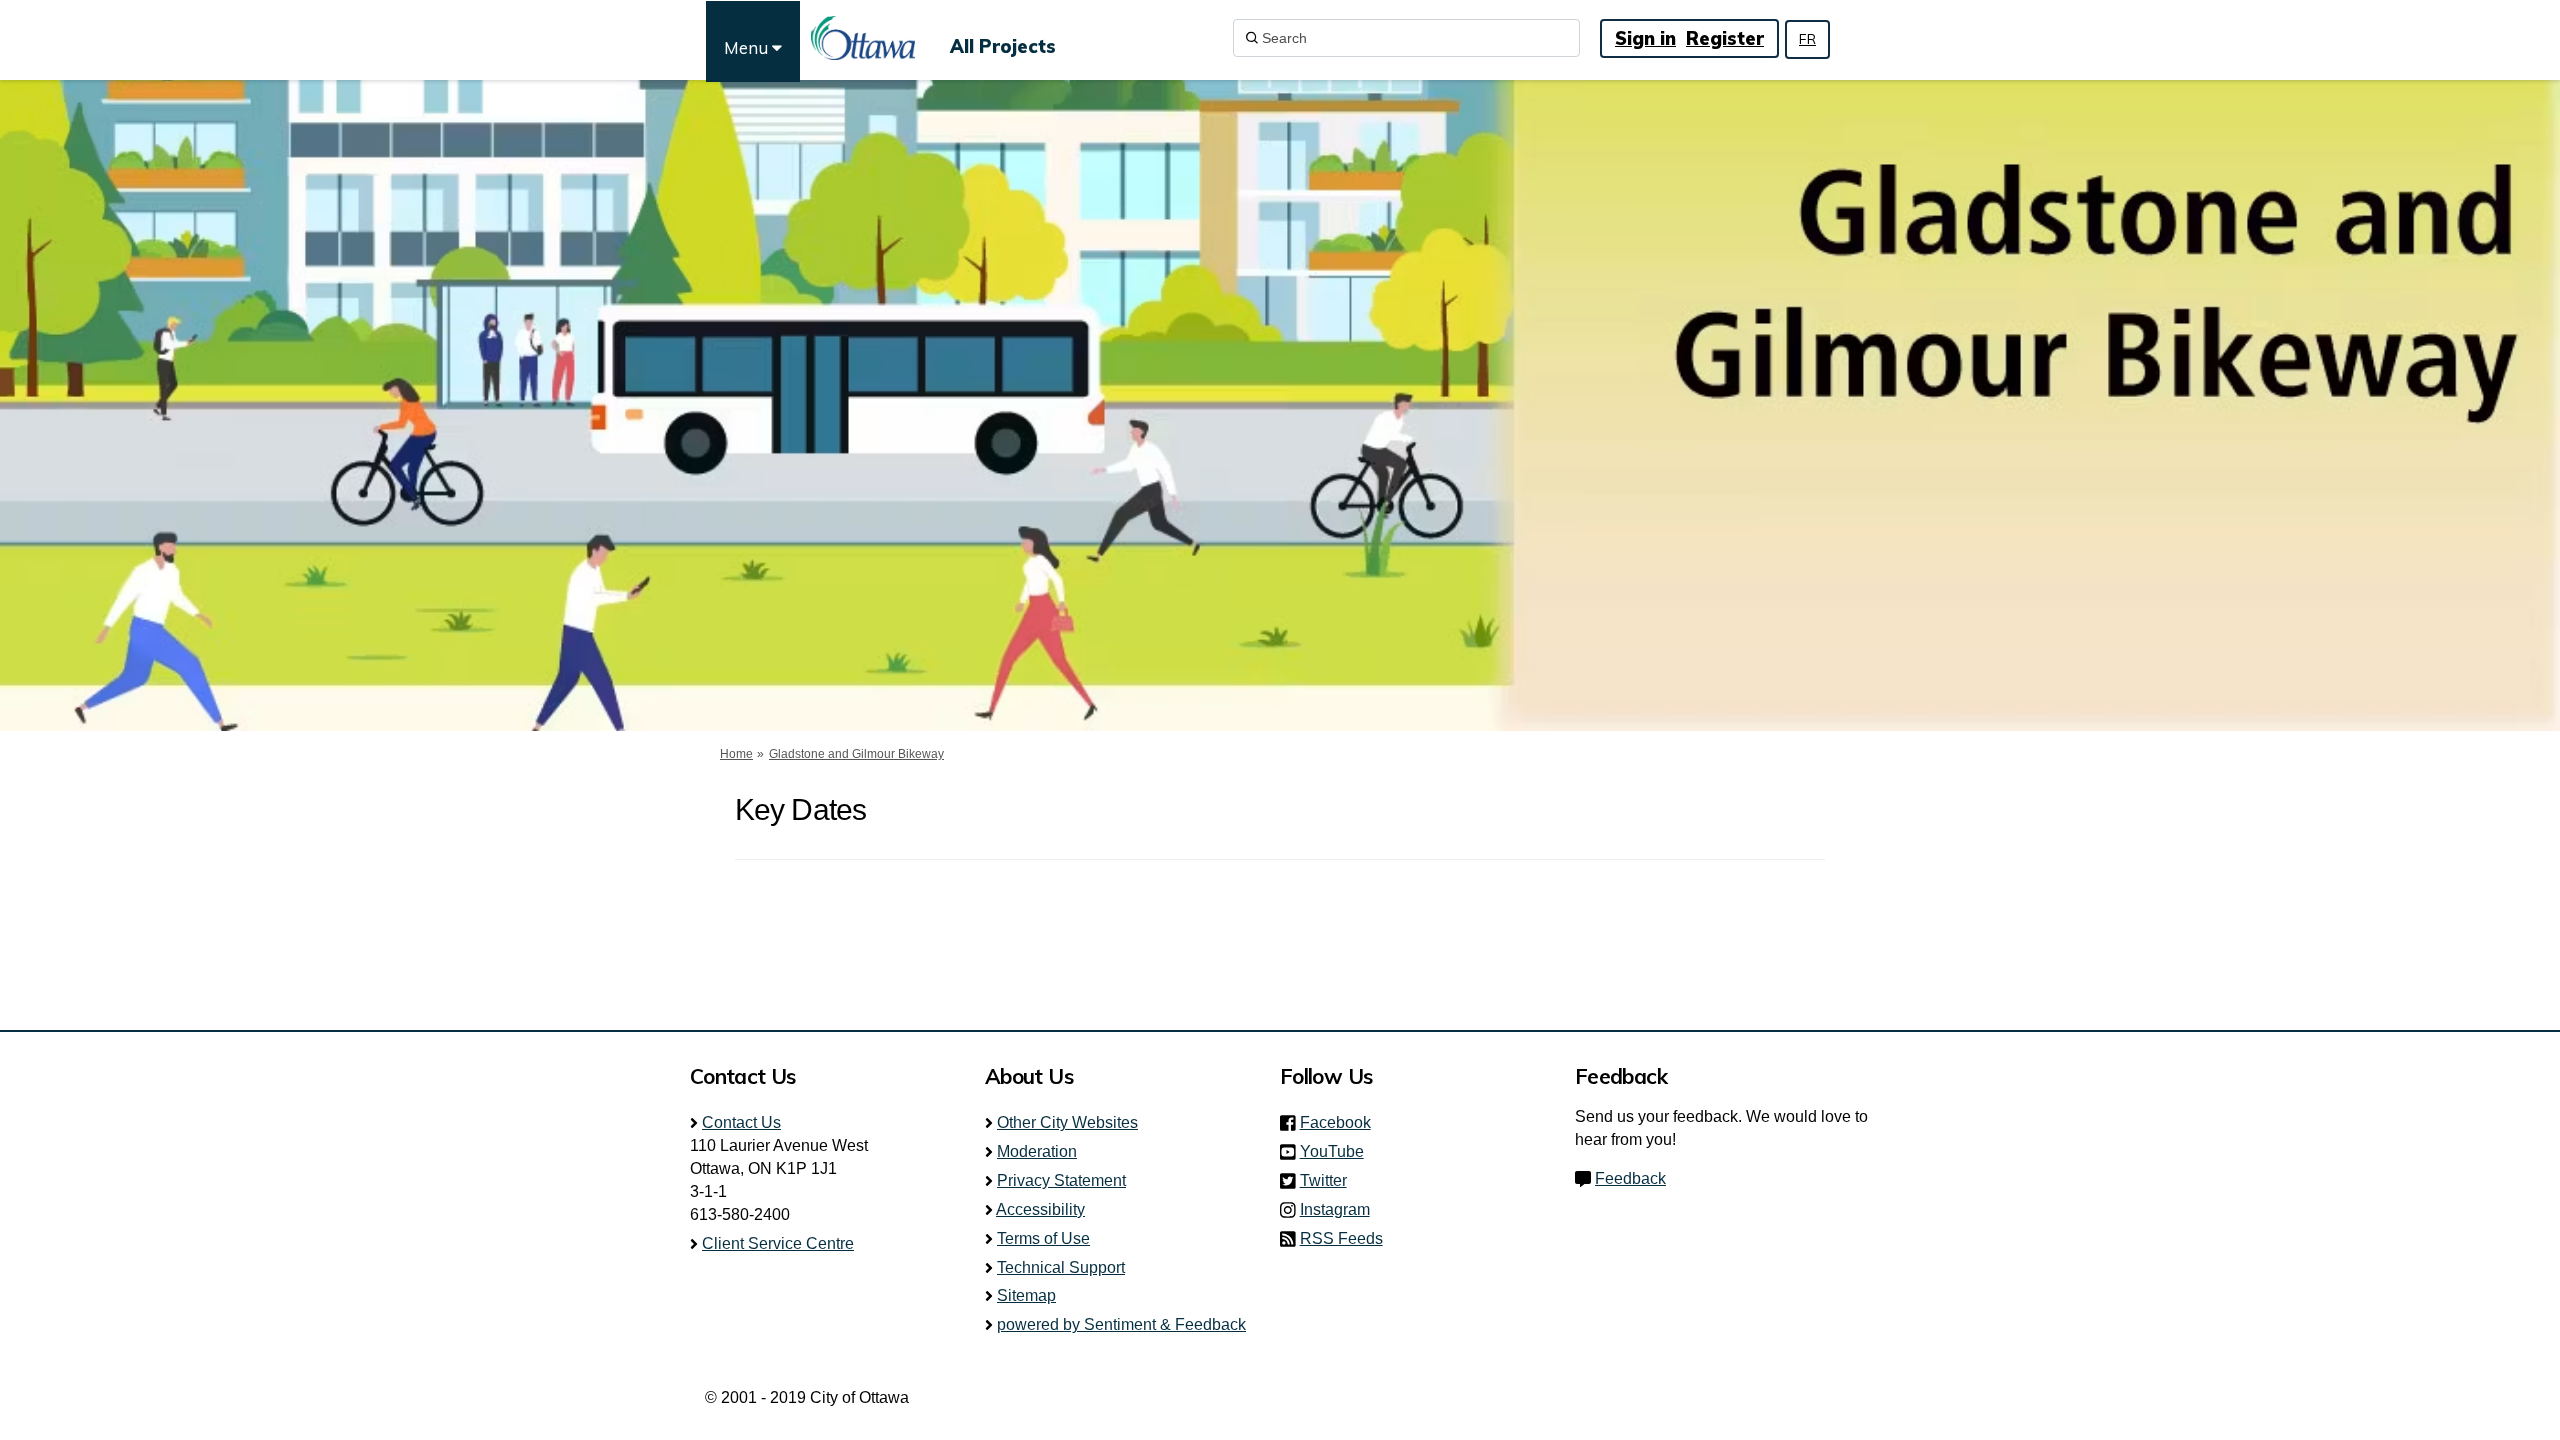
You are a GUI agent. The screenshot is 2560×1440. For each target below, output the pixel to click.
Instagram (1341, 1209)
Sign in (1645, 38)
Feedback (1630, 1178)
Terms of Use (1043, 1238)
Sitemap (1026, 1295)
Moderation (1037, 1151)
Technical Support (1061, 1267)
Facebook (1341, 1122)
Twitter (1329, 1180)
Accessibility (1040, 1209)
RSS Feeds (1341, 1238)
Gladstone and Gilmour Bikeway (856, 754)
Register (1725, 38)
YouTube (1338, 1151)
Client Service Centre (778, 1243)
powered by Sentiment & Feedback (1121, 1324)
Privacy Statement (1061, 1180)
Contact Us (741, 1122)
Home (736, 754)
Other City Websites (1067, 1122)
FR (1807, 39)
